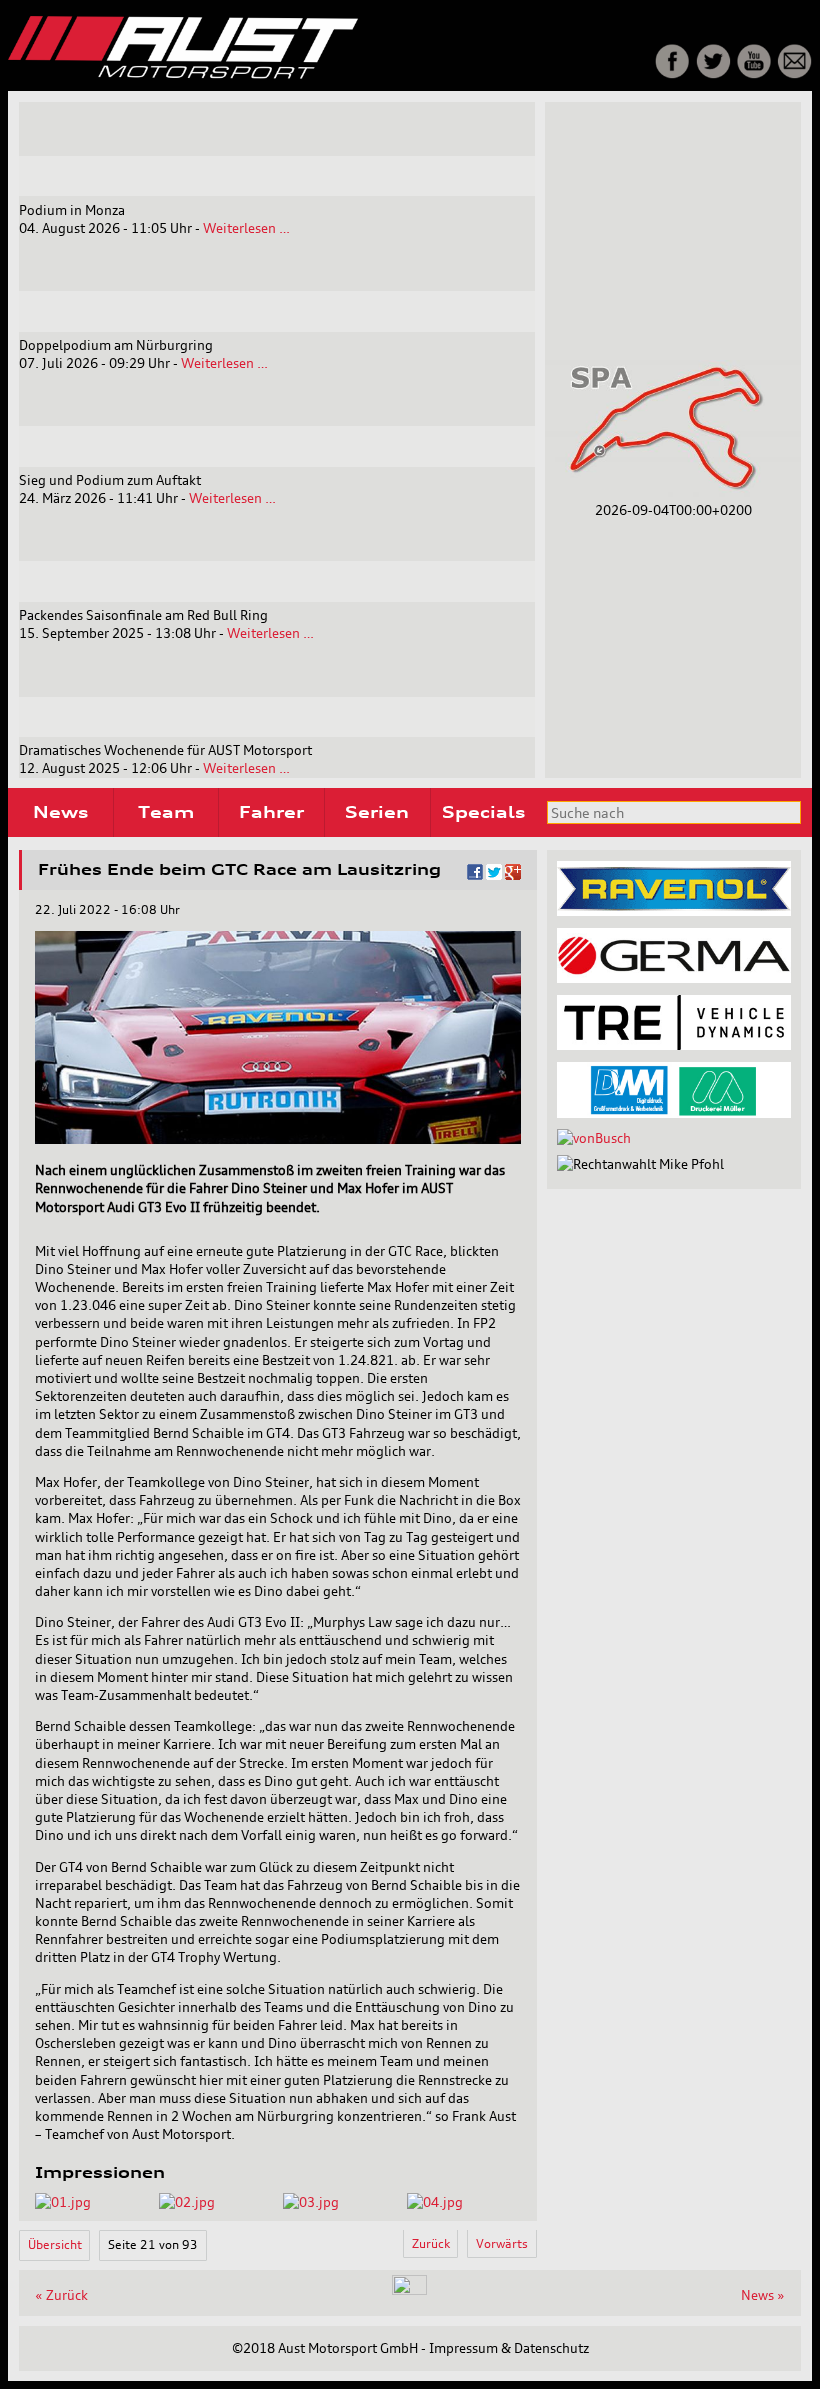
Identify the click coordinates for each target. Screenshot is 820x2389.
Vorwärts (502, 2243)
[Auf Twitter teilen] (494, 875)
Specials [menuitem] (483, 812)
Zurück (431, 2243)
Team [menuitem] (166, 812)
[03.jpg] (311, 2202)
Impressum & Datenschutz (509, 2348)
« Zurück (61, 2295)
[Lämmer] (674, 1113)
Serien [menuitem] (377, 812)
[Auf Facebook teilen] (475, 875)
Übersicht (55, 2244)
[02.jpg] (187, 2202)
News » (763, 2295)
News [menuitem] (60, 812)
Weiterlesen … (246, 228)
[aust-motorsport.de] (271, 74)
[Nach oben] (409, 2290)
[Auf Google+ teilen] (513, 875)
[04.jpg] (435, 2202)
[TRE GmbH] (674, 1045)
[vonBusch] (594, 1138)
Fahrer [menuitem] (271, 812)
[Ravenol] (674, 911)
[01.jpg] (63, 2202)
